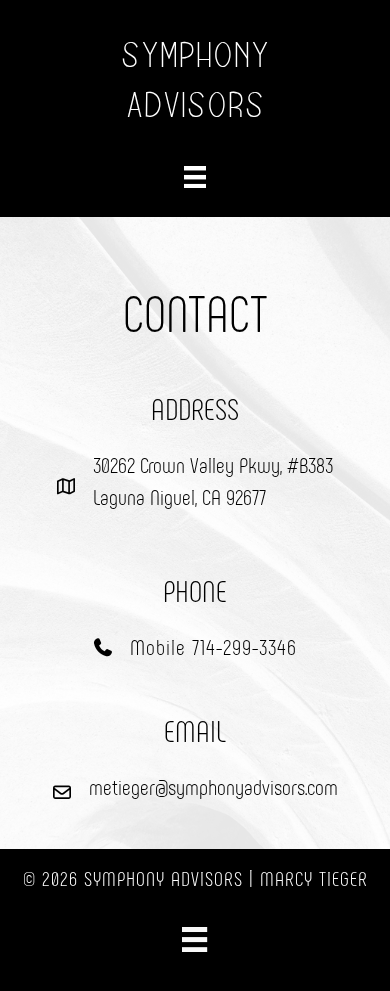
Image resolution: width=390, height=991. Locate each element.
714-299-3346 (244, 646)
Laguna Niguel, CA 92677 (179, 496)
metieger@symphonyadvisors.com (213, 786)
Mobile (161, 646)
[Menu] (195, 176)
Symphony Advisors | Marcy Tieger (226, 878)
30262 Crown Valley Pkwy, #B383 (213, 464)
